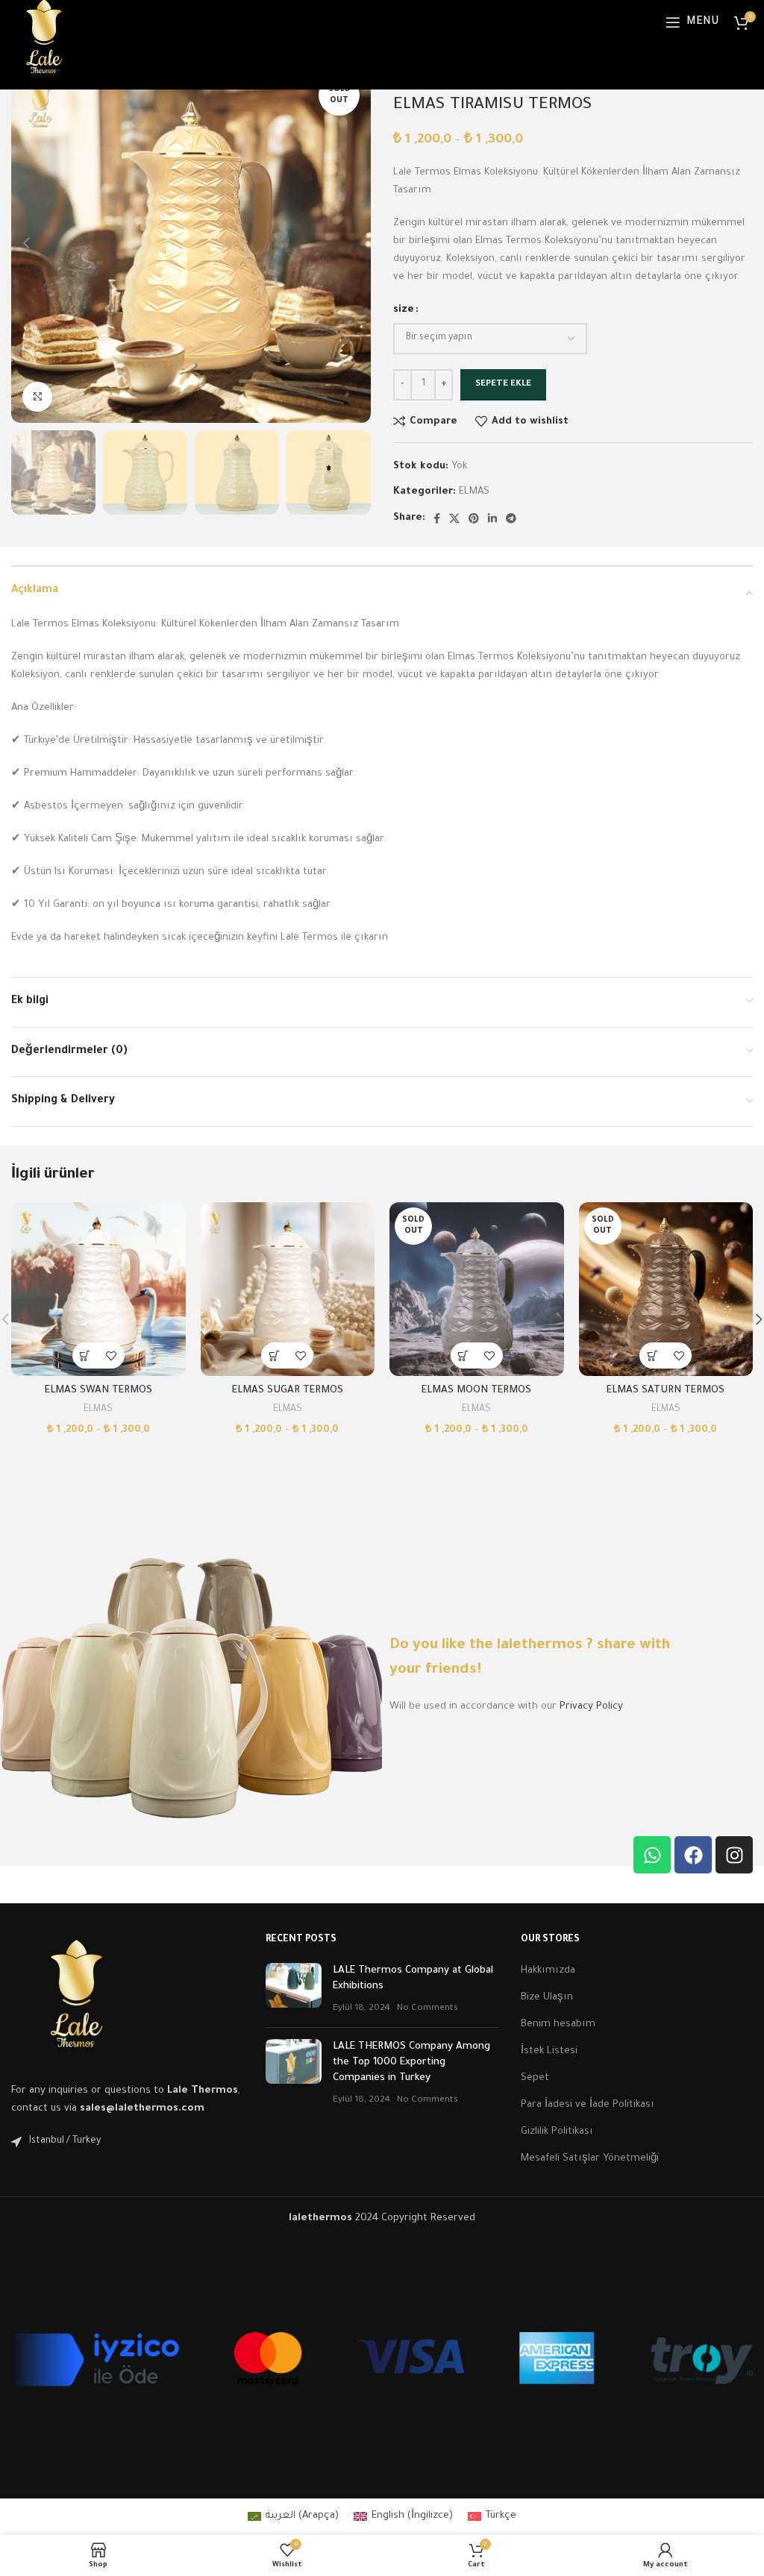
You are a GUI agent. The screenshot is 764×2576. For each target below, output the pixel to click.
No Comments (428, 2008)
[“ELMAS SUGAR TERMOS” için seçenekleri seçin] (274, 1355)
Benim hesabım (558, 2024)
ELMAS (474, 492)
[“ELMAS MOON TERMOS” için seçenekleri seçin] (464, 1355)
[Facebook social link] (437, 518)
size (404, 310)
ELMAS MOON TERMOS (476, 1391)
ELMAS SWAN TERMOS (98, 1391)
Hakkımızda (548, 1971)
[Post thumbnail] (294, 1989)
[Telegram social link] (511, 518)
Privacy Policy (591, 1707)
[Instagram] (734, 1855)
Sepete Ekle (503, 384)
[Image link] (76, 2001)
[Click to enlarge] (37, 397)
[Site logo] (44, 41)
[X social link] (454, 518)
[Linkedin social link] (492, 518)
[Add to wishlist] (112, 1355)
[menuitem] (293, 2517)
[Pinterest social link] (474, 518)
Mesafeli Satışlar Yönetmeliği (590, 2159)
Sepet (535, 2078)
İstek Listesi (549, 2051)
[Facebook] (693, 1855)
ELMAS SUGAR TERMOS (288, 1391)
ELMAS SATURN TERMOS (666, 1391)
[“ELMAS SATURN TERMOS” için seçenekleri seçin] (652, 1355)
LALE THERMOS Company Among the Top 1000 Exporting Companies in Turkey (411, 2063)
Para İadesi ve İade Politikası (588, 2105)
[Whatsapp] (652, 1855)
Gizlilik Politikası (557, 2132)
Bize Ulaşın (547, 1998)
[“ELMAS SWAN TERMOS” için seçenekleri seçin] (85, 1355)
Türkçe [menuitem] (501, 2516)
